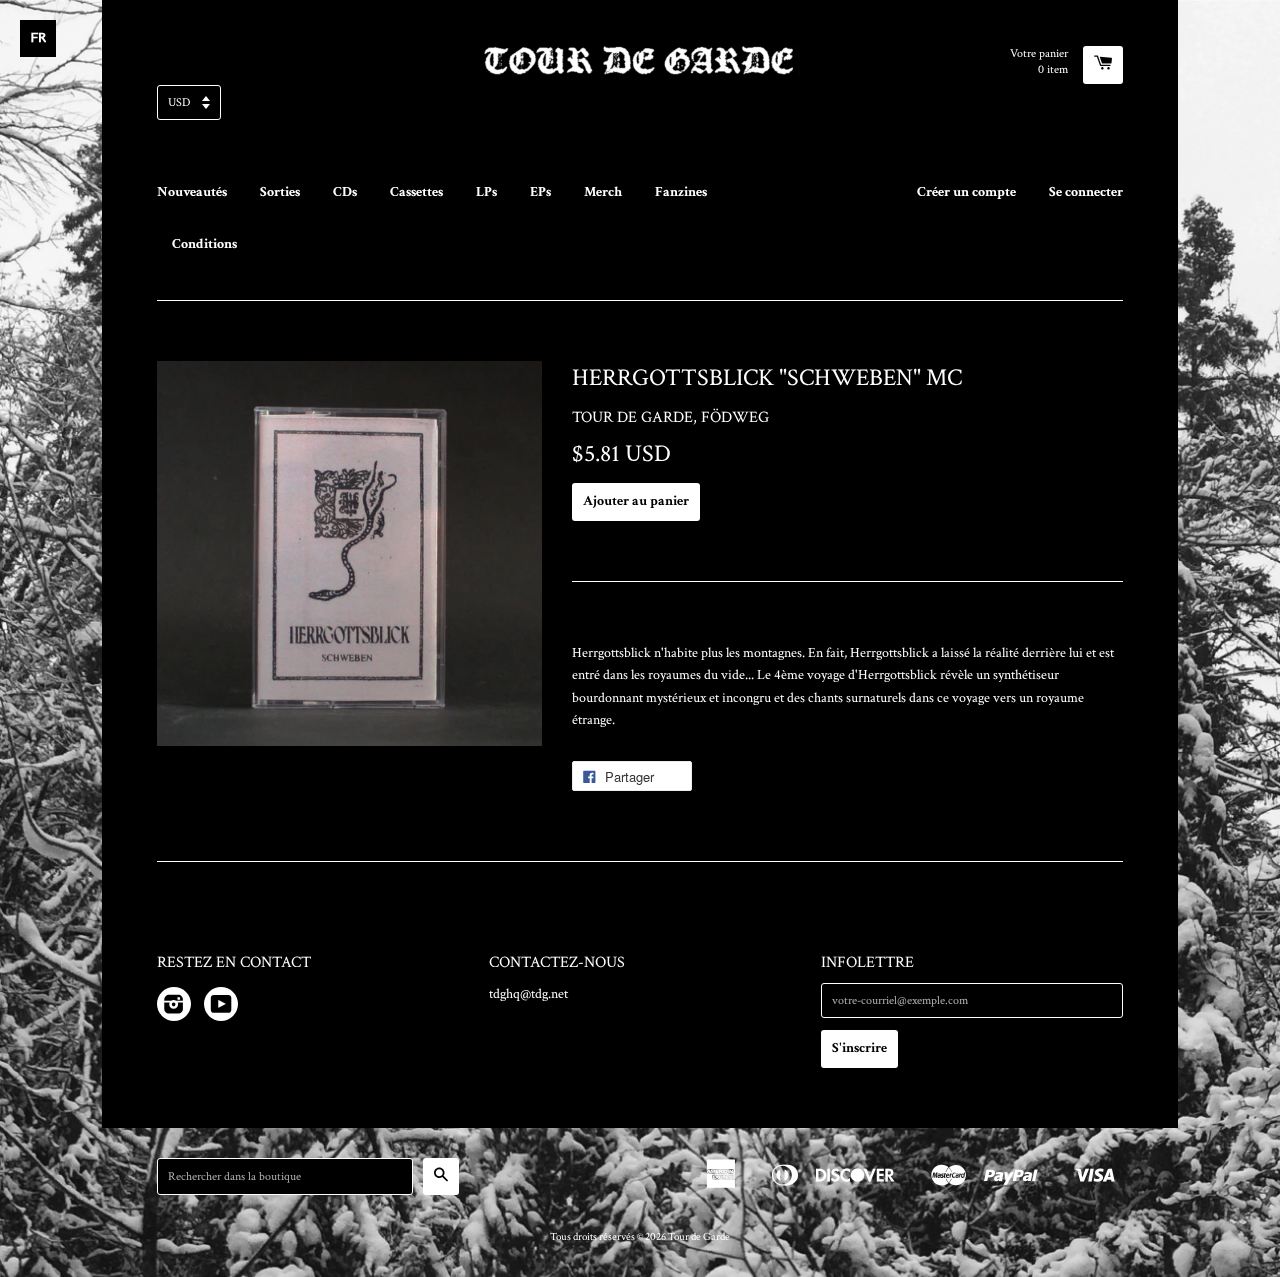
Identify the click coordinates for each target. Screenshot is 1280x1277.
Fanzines (681, 192)
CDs (345, 192)
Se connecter (1086, 192)
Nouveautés (192, 192)
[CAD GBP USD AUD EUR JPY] (640, 108)
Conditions (204, 244)
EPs (540, 192)
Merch (603, 192)
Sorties (280, 192)
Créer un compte (966, 192)
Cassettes (416, 192)
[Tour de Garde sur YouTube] (221, 1008)
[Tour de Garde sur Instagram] (174, 1008)
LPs (486, 192)
